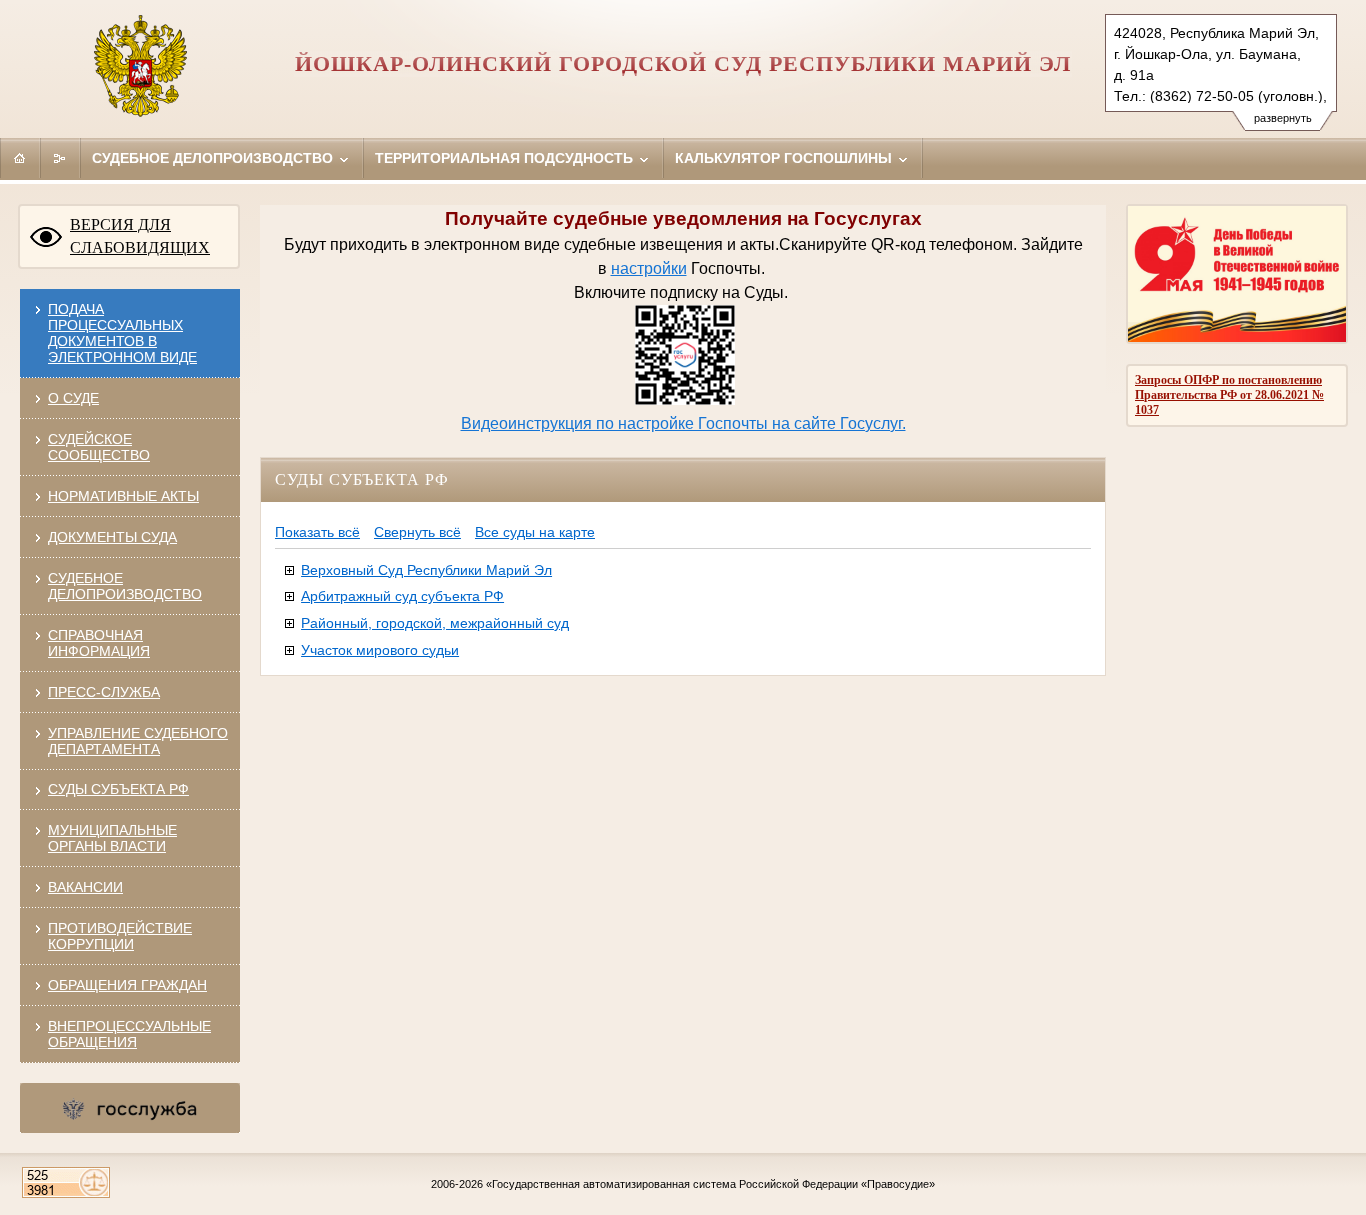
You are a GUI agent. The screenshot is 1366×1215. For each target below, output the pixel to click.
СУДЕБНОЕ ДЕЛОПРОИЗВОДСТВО (125, 586)
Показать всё (317, 532)
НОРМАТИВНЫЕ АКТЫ (123, 496)
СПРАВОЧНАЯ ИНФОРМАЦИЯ (99, 643)
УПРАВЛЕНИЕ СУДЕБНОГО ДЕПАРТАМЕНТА (138, 741)
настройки (649, 268)
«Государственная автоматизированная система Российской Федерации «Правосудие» (710, 1184)
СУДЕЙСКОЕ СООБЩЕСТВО (99, 447)
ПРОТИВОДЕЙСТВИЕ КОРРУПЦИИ (120, 936)
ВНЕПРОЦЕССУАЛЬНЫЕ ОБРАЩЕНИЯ (129, 1034)
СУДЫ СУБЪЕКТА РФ (118, 789)
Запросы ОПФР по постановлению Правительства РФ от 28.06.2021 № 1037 (1229, 395)
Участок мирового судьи (380, 650)
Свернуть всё (417, 532)
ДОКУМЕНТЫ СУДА (112, 537)
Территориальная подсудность (506, 158)
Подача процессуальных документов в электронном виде (122, 333)
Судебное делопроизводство (214, 158)
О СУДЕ (73, 398)
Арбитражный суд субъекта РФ (402, 596)
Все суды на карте (535, 532)
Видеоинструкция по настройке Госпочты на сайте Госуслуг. (683, 423)
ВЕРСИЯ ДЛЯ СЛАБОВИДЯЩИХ (140, 236)
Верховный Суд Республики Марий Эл (426, 570)
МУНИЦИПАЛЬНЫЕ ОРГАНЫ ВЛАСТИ (112, 838)
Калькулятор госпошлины (785, 158)
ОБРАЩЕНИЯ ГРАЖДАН (127, 985)
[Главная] (20, 158)
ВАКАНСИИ (85, 887)
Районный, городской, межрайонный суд (435, 623)
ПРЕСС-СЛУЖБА (104, 692)
